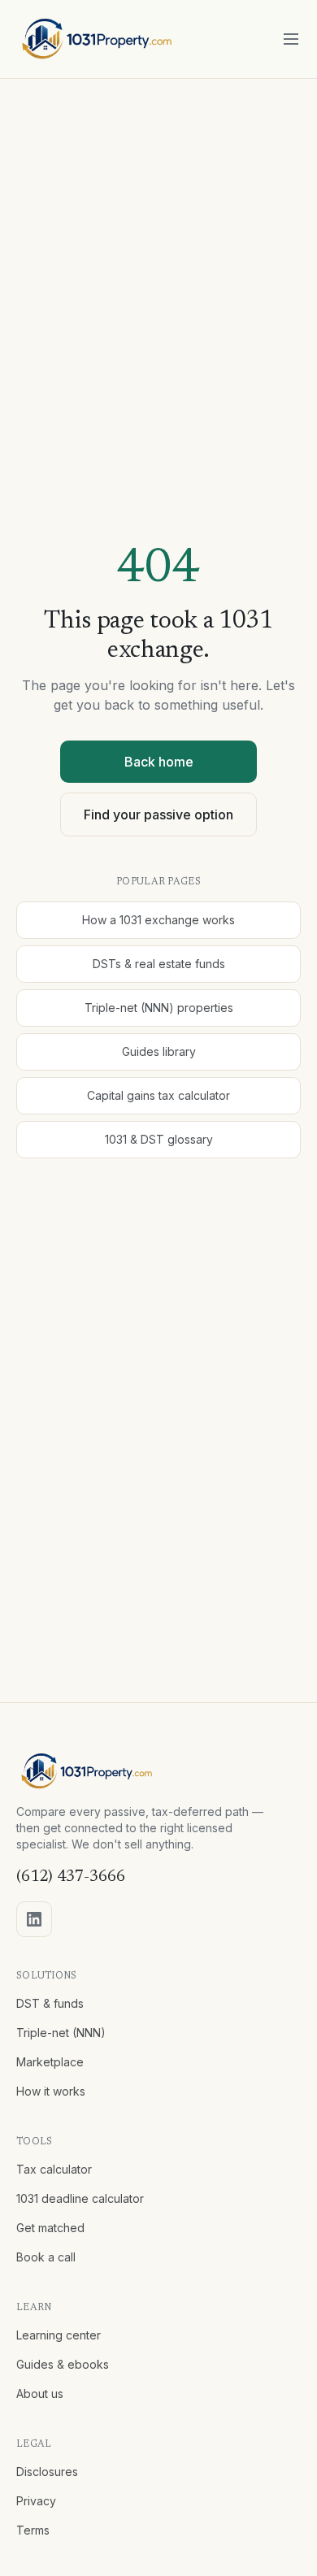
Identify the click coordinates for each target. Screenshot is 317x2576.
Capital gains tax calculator (158, 1095)
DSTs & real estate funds (159, 964)
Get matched (50, 2228)
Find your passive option (158, 815)
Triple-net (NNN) (61, 2033)
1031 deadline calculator (80, 2198)
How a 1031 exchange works (158, 920)
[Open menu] (291, 39)
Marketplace (50, 2062)
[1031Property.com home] (97, 39)
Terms (33, 2530)
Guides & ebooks (63, 2364)
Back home (159, 762)
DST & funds (50, 2003)
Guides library (159, 1051)
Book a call (46, 2257)
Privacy (36, 2501)
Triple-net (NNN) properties (159, 1008)
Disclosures (47, 2472)
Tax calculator (54, 2169)
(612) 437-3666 (71, 1877)
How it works (51, 2091)
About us (40, 2394)
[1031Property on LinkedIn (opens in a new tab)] (34, 1919)
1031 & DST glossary (159, 1139)
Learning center (59, 2335)
